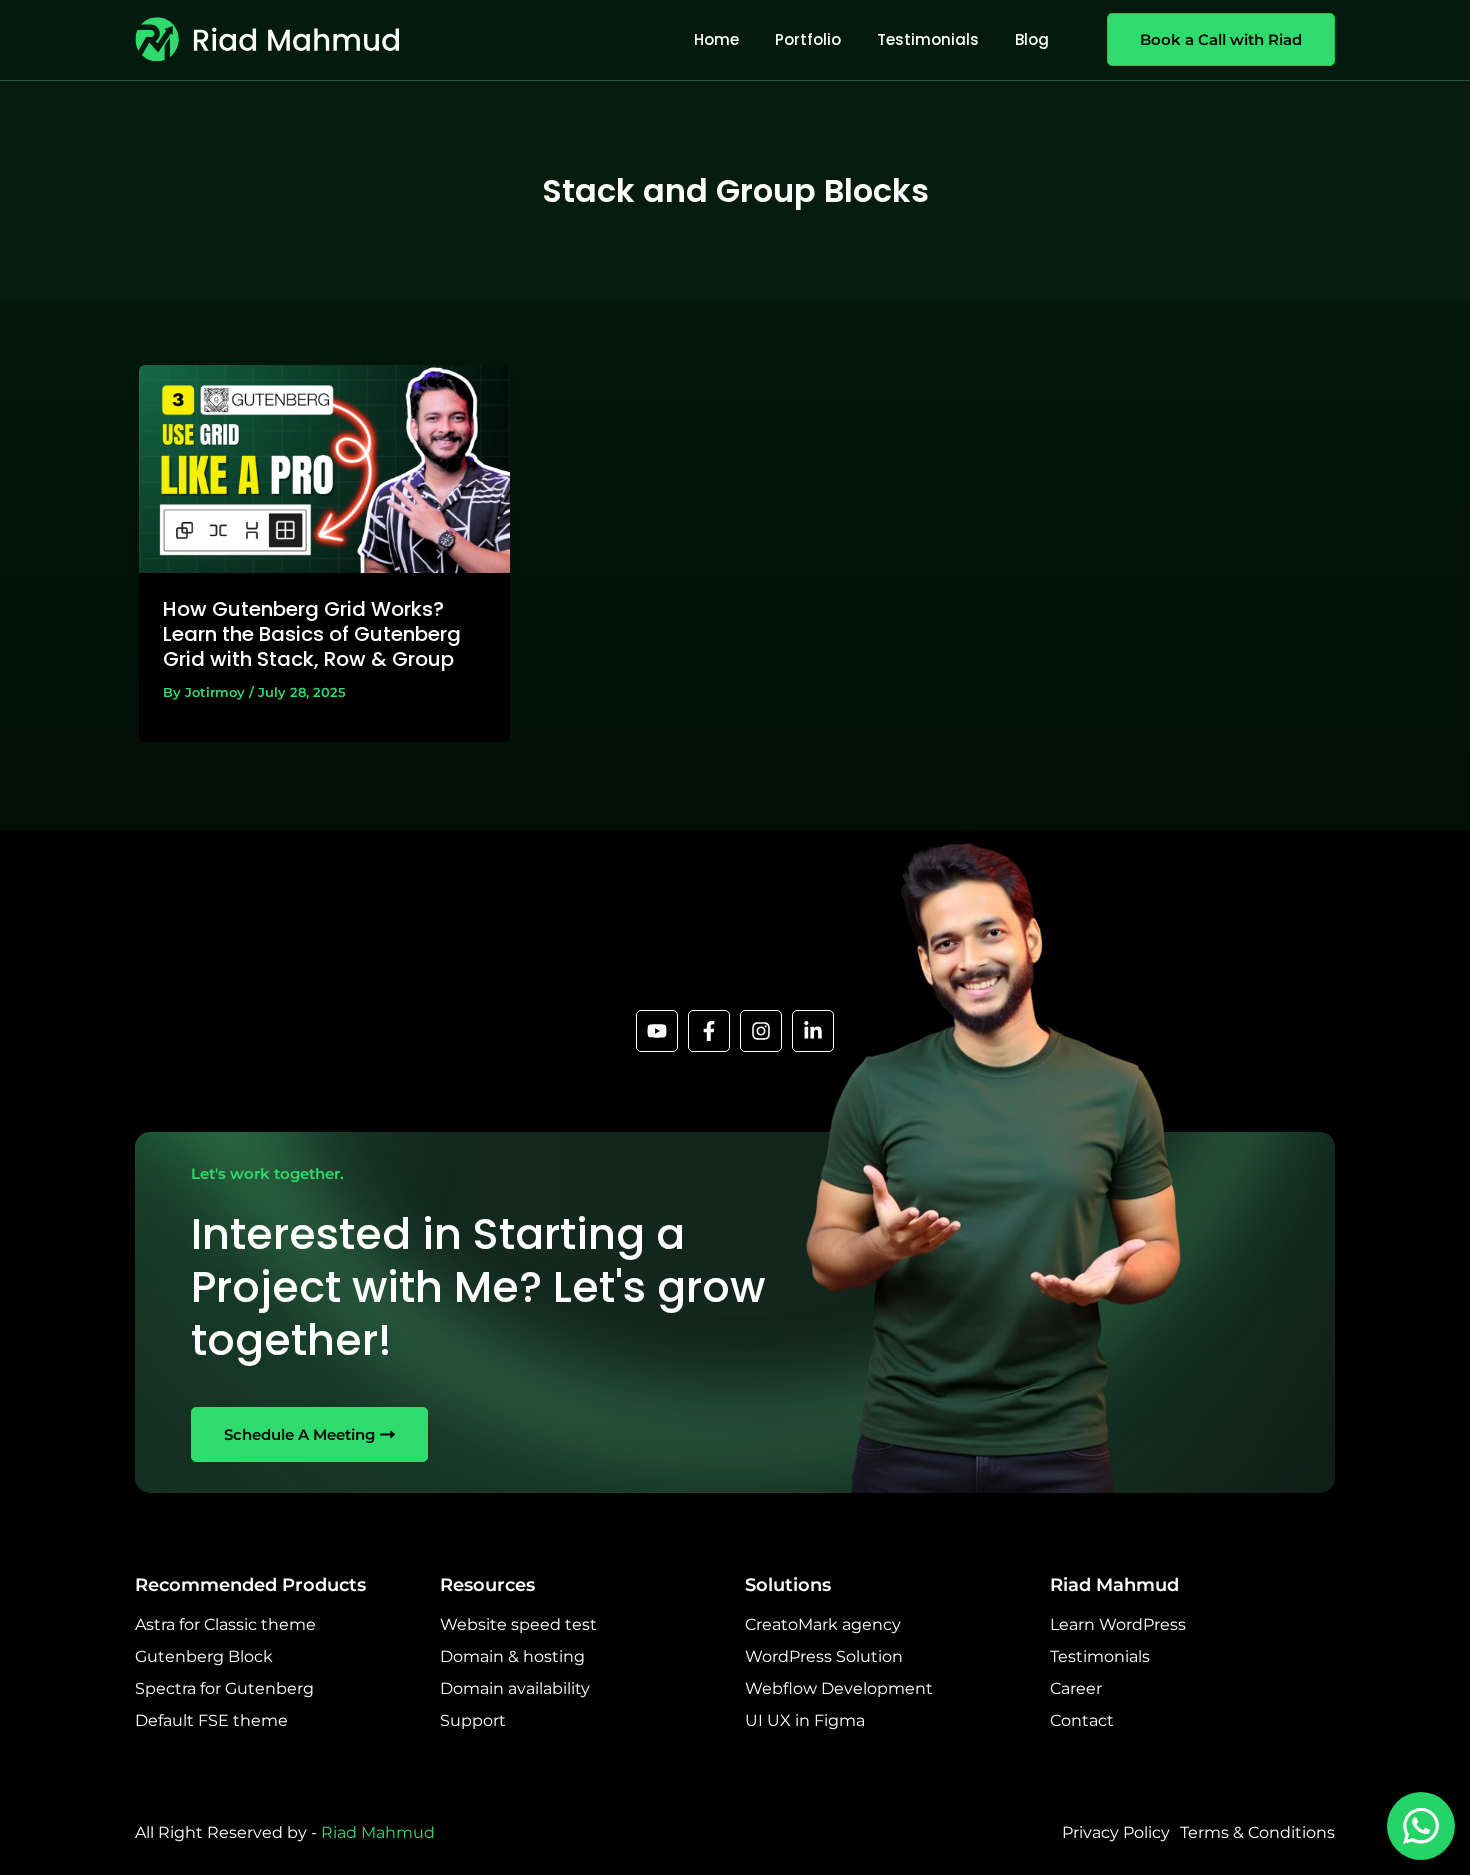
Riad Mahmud (378, 1832)
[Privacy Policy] (1116, 1833)
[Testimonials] (1100, 1657)
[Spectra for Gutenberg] (224, 1689)
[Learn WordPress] (1118, 1625)
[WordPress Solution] (824, 1657)
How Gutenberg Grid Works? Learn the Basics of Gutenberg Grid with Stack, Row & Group (312, 633)
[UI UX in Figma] (805, 1721)
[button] (1211, 39)
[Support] (473, 1721)
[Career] (1076, 1689)
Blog (1032, 39)
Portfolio (808, 39)
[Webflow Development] (839, 1689)
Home (716, 39)
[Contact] (1082, 1721)
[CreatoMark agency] (823, 1625)
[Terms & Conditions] (1257, 1833)
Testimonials (928, 39)
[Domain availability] (515, 1689)
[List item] (657, 1031)
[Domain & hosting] (512, 1657)
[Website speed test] (518, 1625)
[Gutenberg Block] (204, 1657)
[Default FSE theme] (211, 1721)
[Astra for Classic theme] (225, 1625)
